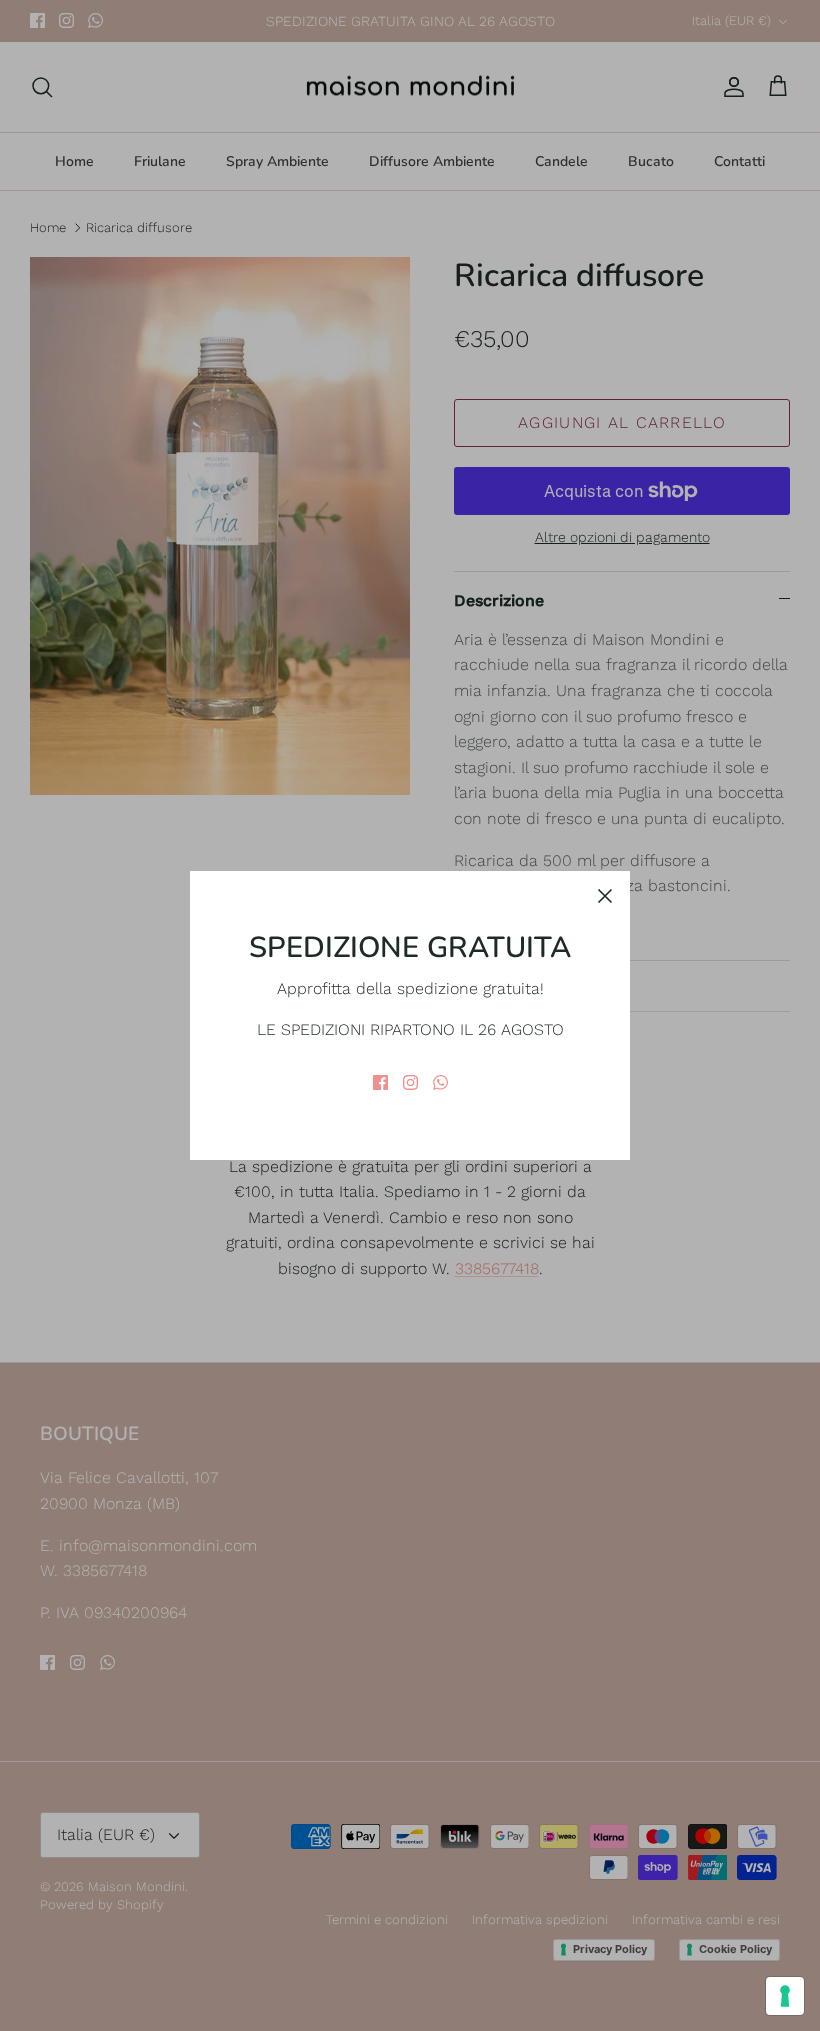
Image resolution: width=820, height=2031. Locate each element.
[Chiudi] (605, 896)
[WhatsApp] (440, 1082)
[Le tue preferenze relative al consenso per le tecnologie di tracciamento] (785, 1996)
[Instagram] (410, 1082)
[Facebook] (380, 1082)
